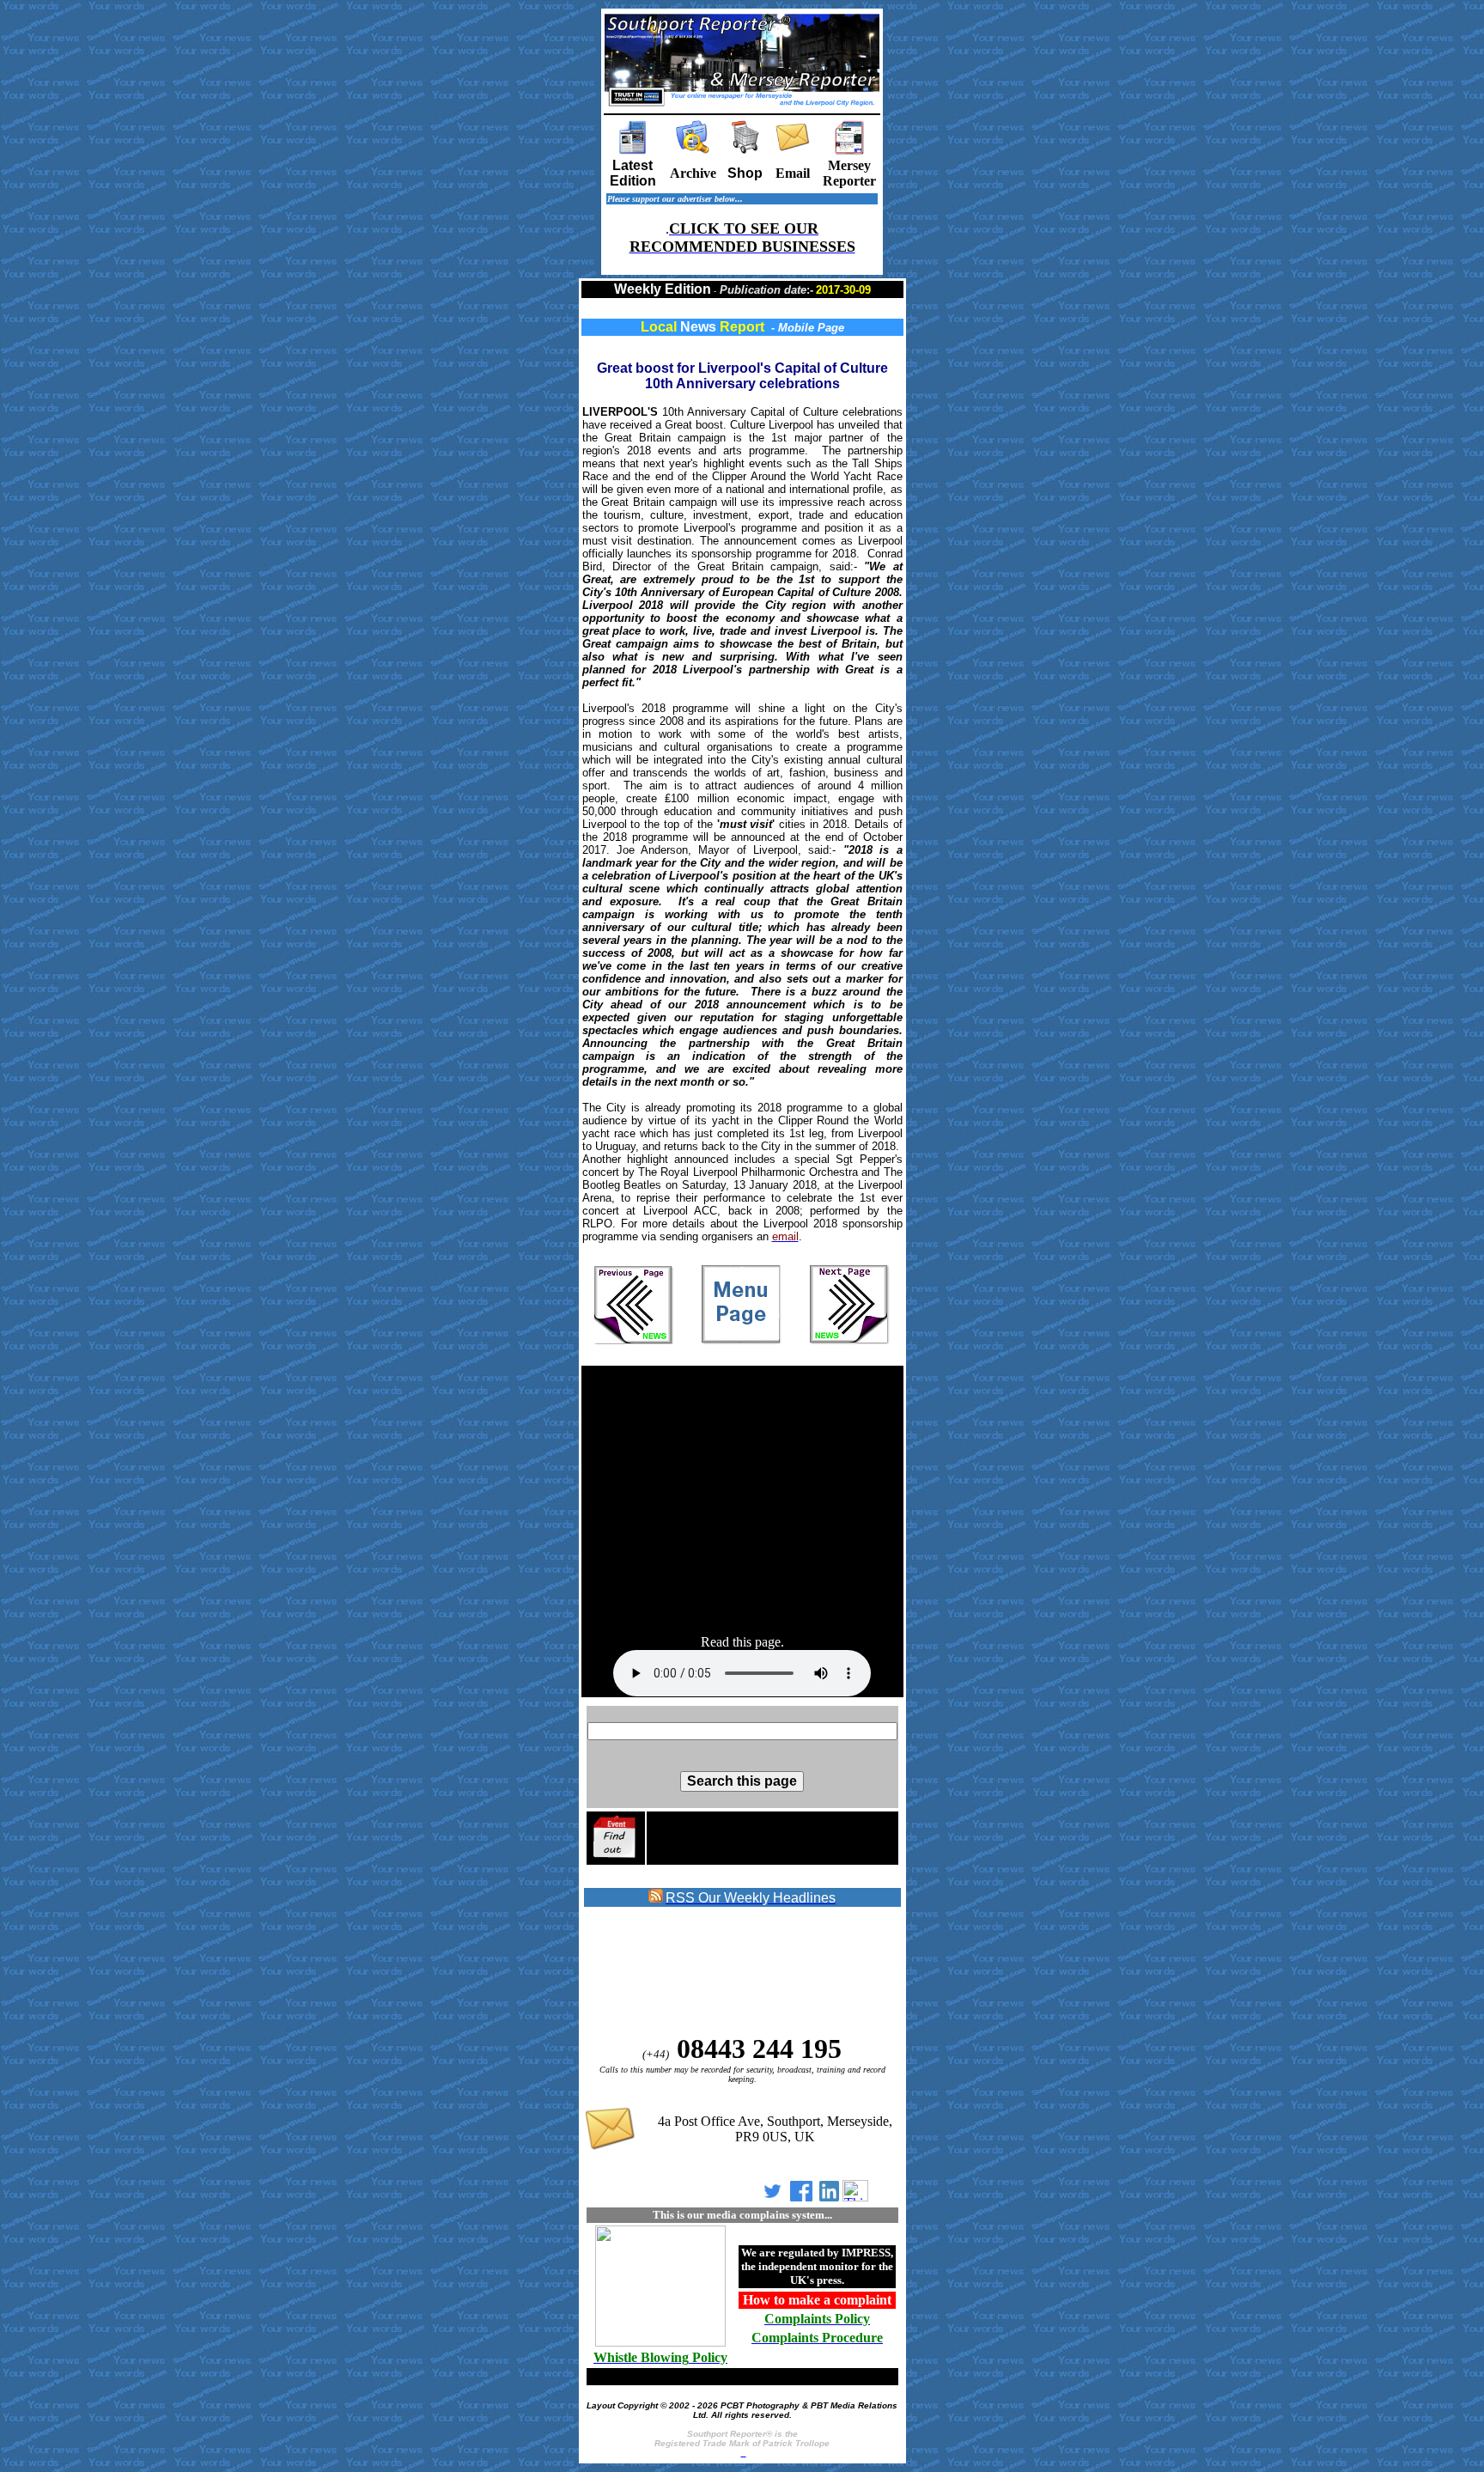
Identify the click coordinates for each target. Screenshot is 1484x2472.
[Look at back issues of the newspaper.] (693, 150)
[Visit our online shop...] (745, 150)
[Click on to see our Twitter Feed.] (772, 2197)
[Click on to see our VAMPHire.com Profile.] (855, 2197)
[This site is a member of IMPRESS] (660, 2344)
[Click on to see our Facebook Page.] (801, 2197)
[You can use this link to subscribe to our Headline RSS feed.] (656, 1899)
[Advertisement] (742, 1501)
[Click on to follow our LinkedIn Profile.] (829, 2197)
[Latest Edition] (633, 150)
